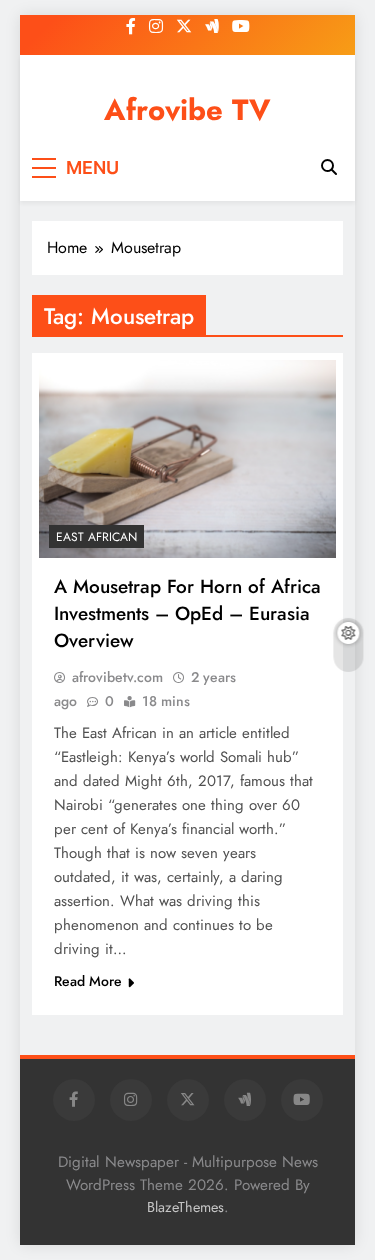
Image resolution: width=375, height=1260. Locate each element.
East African (96, 537)
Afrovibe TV (187, 110)
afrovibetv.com (117, 677)
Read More (88, 981)
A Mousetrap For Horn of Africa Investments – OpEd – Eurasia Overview (187, 613)
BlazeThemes (185, 1207)
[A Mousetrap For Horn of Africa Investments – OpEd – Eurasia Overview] (187, 459)
